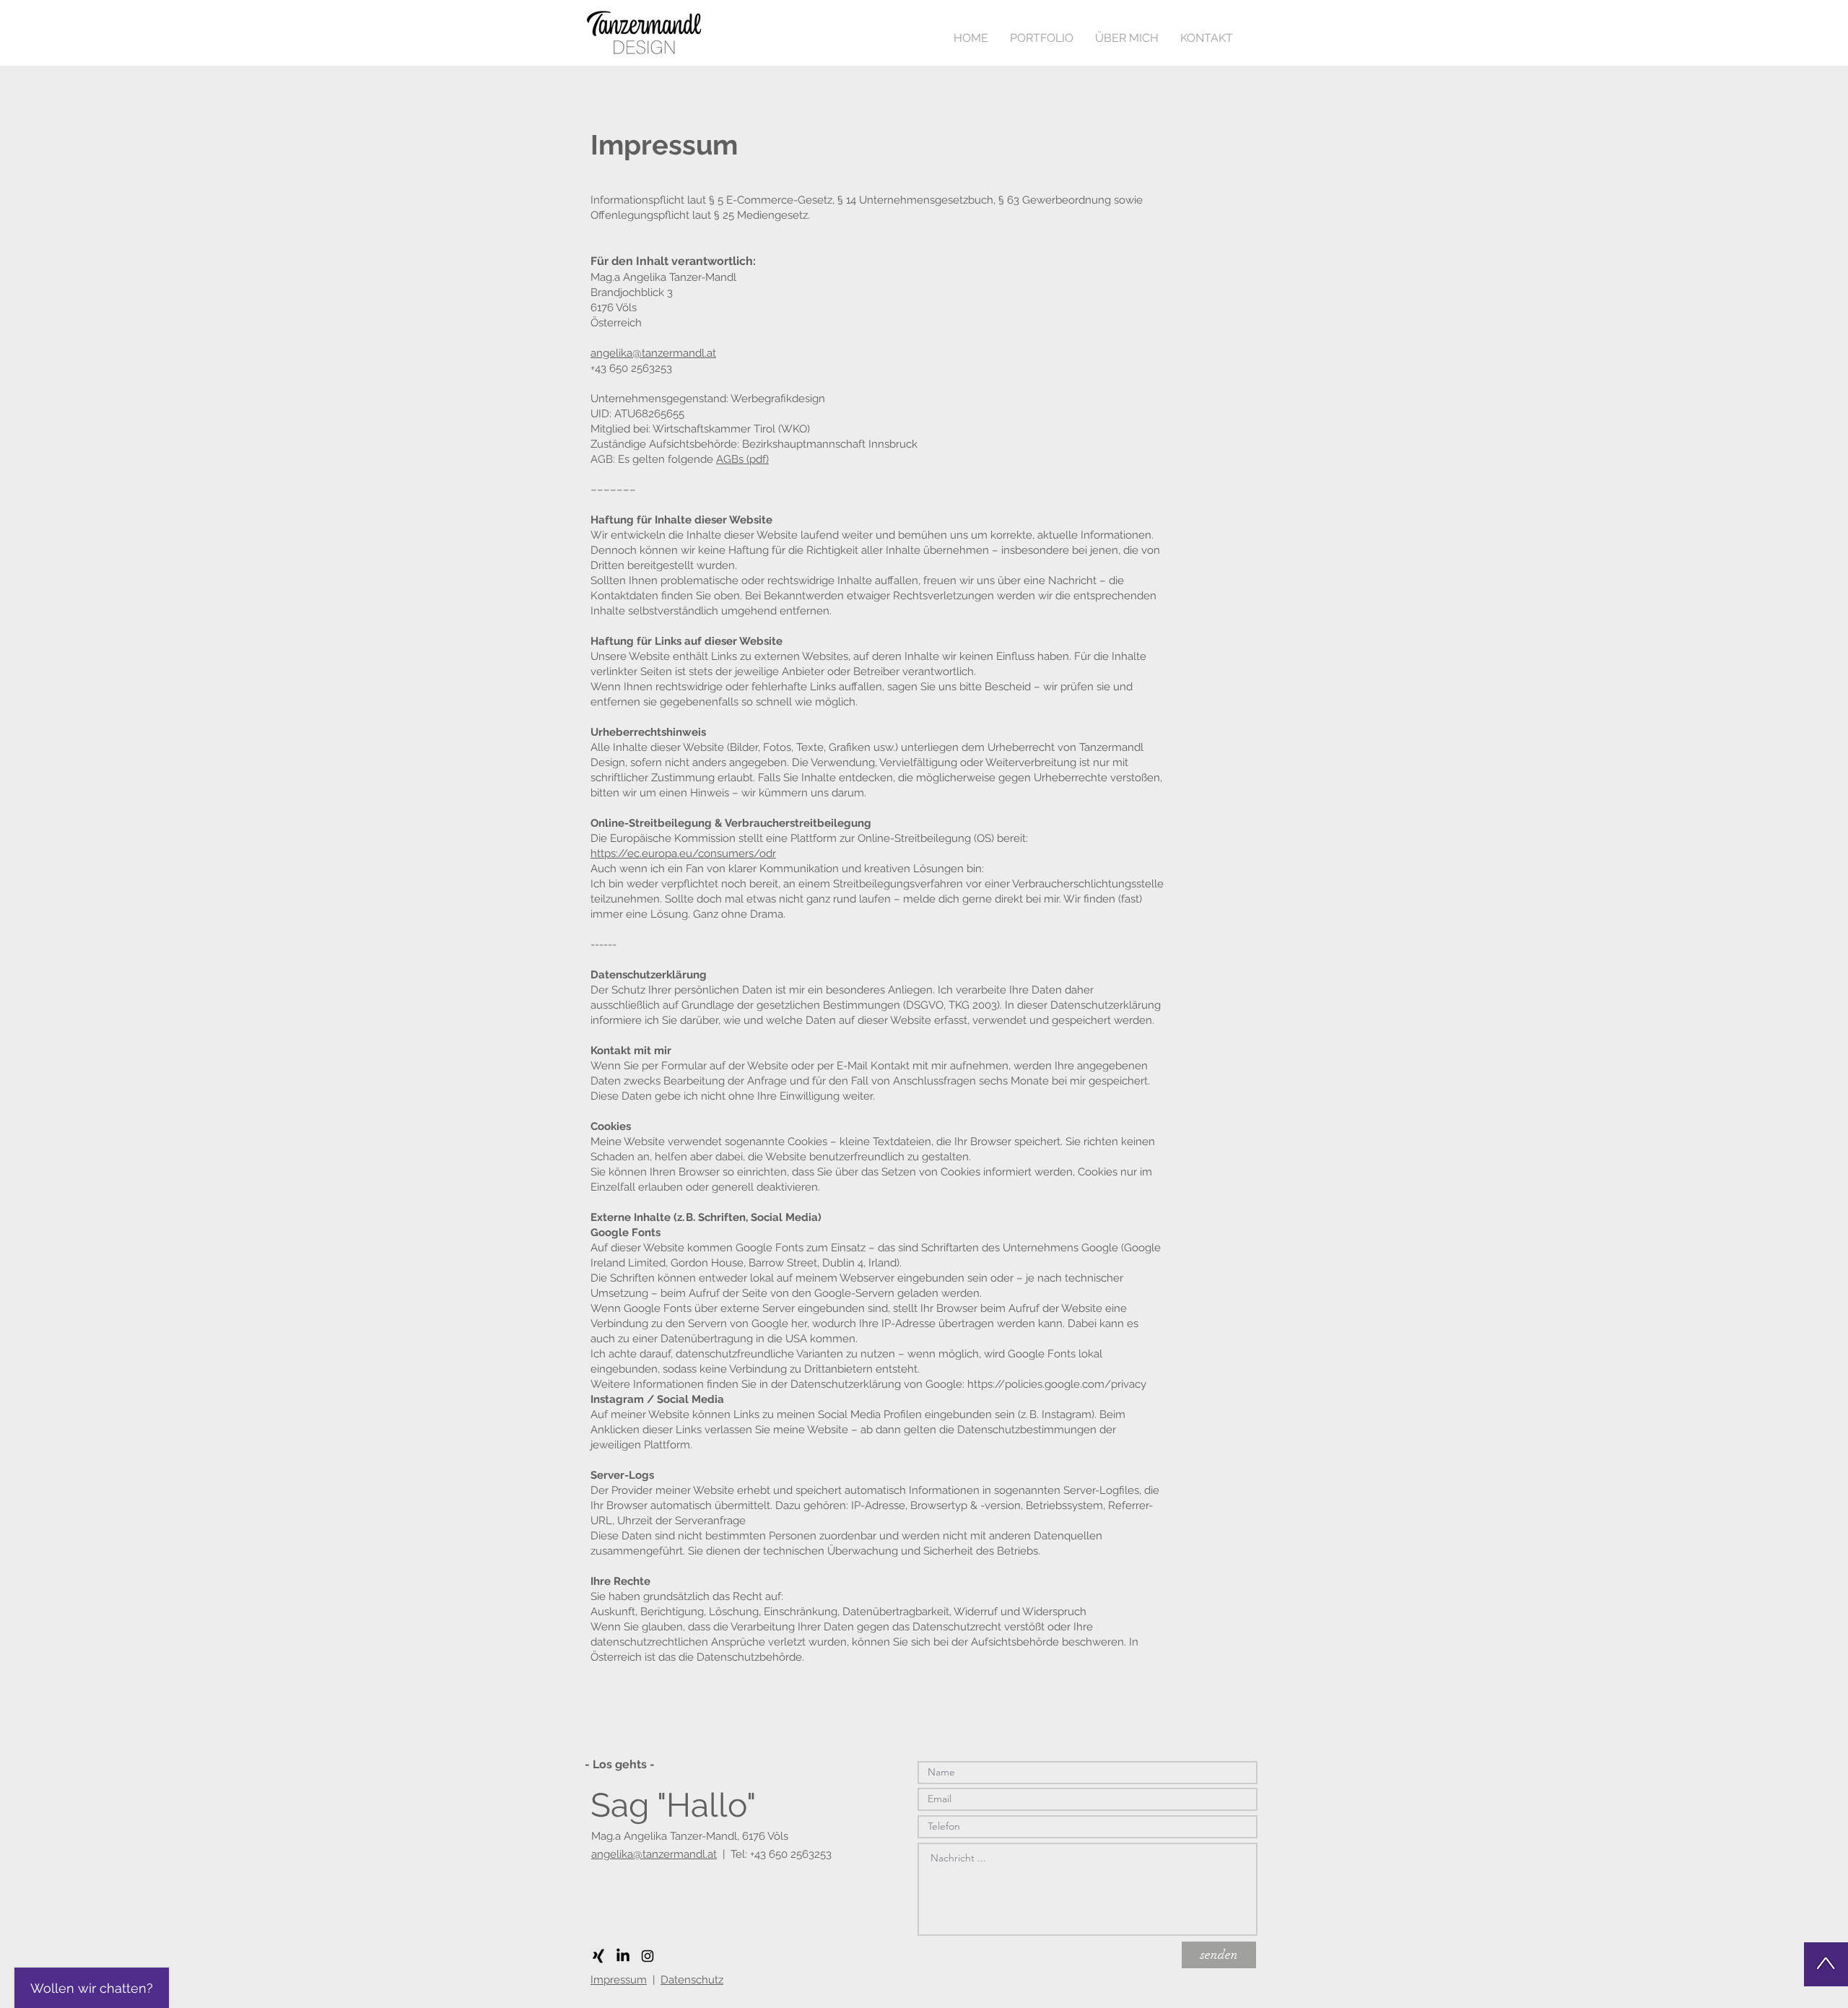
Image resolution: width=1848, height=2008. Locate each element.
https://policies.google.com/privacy (1057, 1384)
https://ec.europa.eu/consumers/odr (683, 853)
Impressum (619, 1980)
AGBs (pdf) (742, 459)
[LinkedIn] (623, 1956)
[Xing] (598, 1956)
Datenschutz (692, 1980)
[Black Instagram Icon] (648, 1956)
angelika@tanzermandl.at (653, 353)
